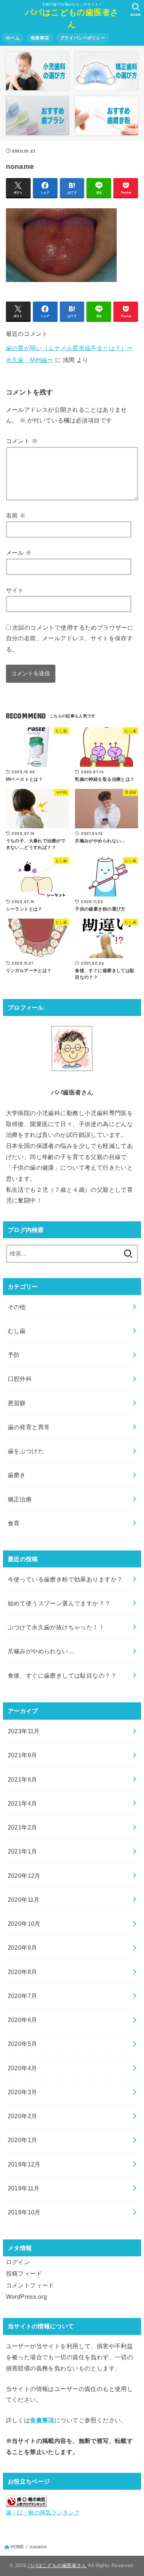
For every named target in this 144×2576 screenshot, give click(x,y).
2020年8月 (23, 1972)
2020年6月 (23, 2020)
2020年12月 (24, 1876)
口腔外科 (20, 1379)
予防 (14, 1355)
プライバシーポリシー (83, 38)
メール (19, 553)
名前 (16, 515)
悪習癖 (17, 1403)
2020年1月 (23, 2140)
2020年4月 (23, 2068)
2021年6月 (23, 1779)
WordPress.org (26, 2297)
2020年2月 (23, 2116)
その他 (17, 1307)
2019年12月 (24, 2164)
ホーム (13, 38)
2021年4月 (23, 1803)
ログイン (18, 2262)
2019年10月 (24, 2212)
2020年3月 (23, 2092)
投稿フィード (24, 2273)
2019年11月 (24, 2188)
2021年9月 (23, 1755)
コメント (22, 441)
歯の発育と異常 (29, 1427)
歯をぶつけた (26, 1451)
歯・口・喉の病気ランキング (43, 2513)
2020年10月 (24, 1924)
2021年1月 (23, 1851)
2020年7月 (23, 1996)
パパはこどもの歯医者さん (72, 18)
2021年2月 (23, 1827)
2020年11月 (24, 1900)
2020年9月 (23, 1947)
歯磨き (17, 1475)
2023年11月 (24, 1731)
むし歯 (17, 1331)
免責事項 (40, 38)
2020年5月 (23, 2044)
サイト (15, 590)
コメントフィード (30, 2285)
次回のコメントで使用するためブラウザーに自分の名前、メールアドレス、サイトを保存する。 (70, 638)
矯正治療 (20, 1499)
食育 (14, 1523)
